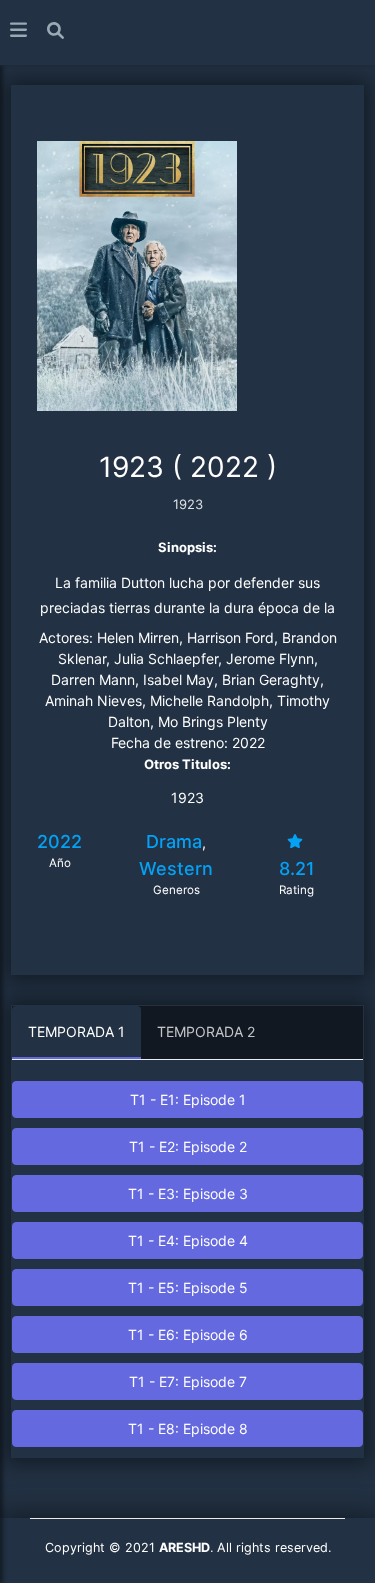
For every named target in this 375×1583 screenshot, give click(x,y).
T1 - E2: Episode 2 (188, 1146)
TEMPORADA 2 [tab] (206, 1031)
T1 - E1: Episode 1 (188, 1099)
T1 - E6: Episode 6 (188, 1334)
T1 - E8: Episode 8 (188, 1428)
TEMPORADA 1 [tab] (76, 1031)
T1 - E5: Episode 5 (188, 1287)
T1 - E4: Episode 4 (188, 1240)
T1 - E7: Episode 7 (188, 1381)
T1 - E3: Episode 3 (188, 1193)
